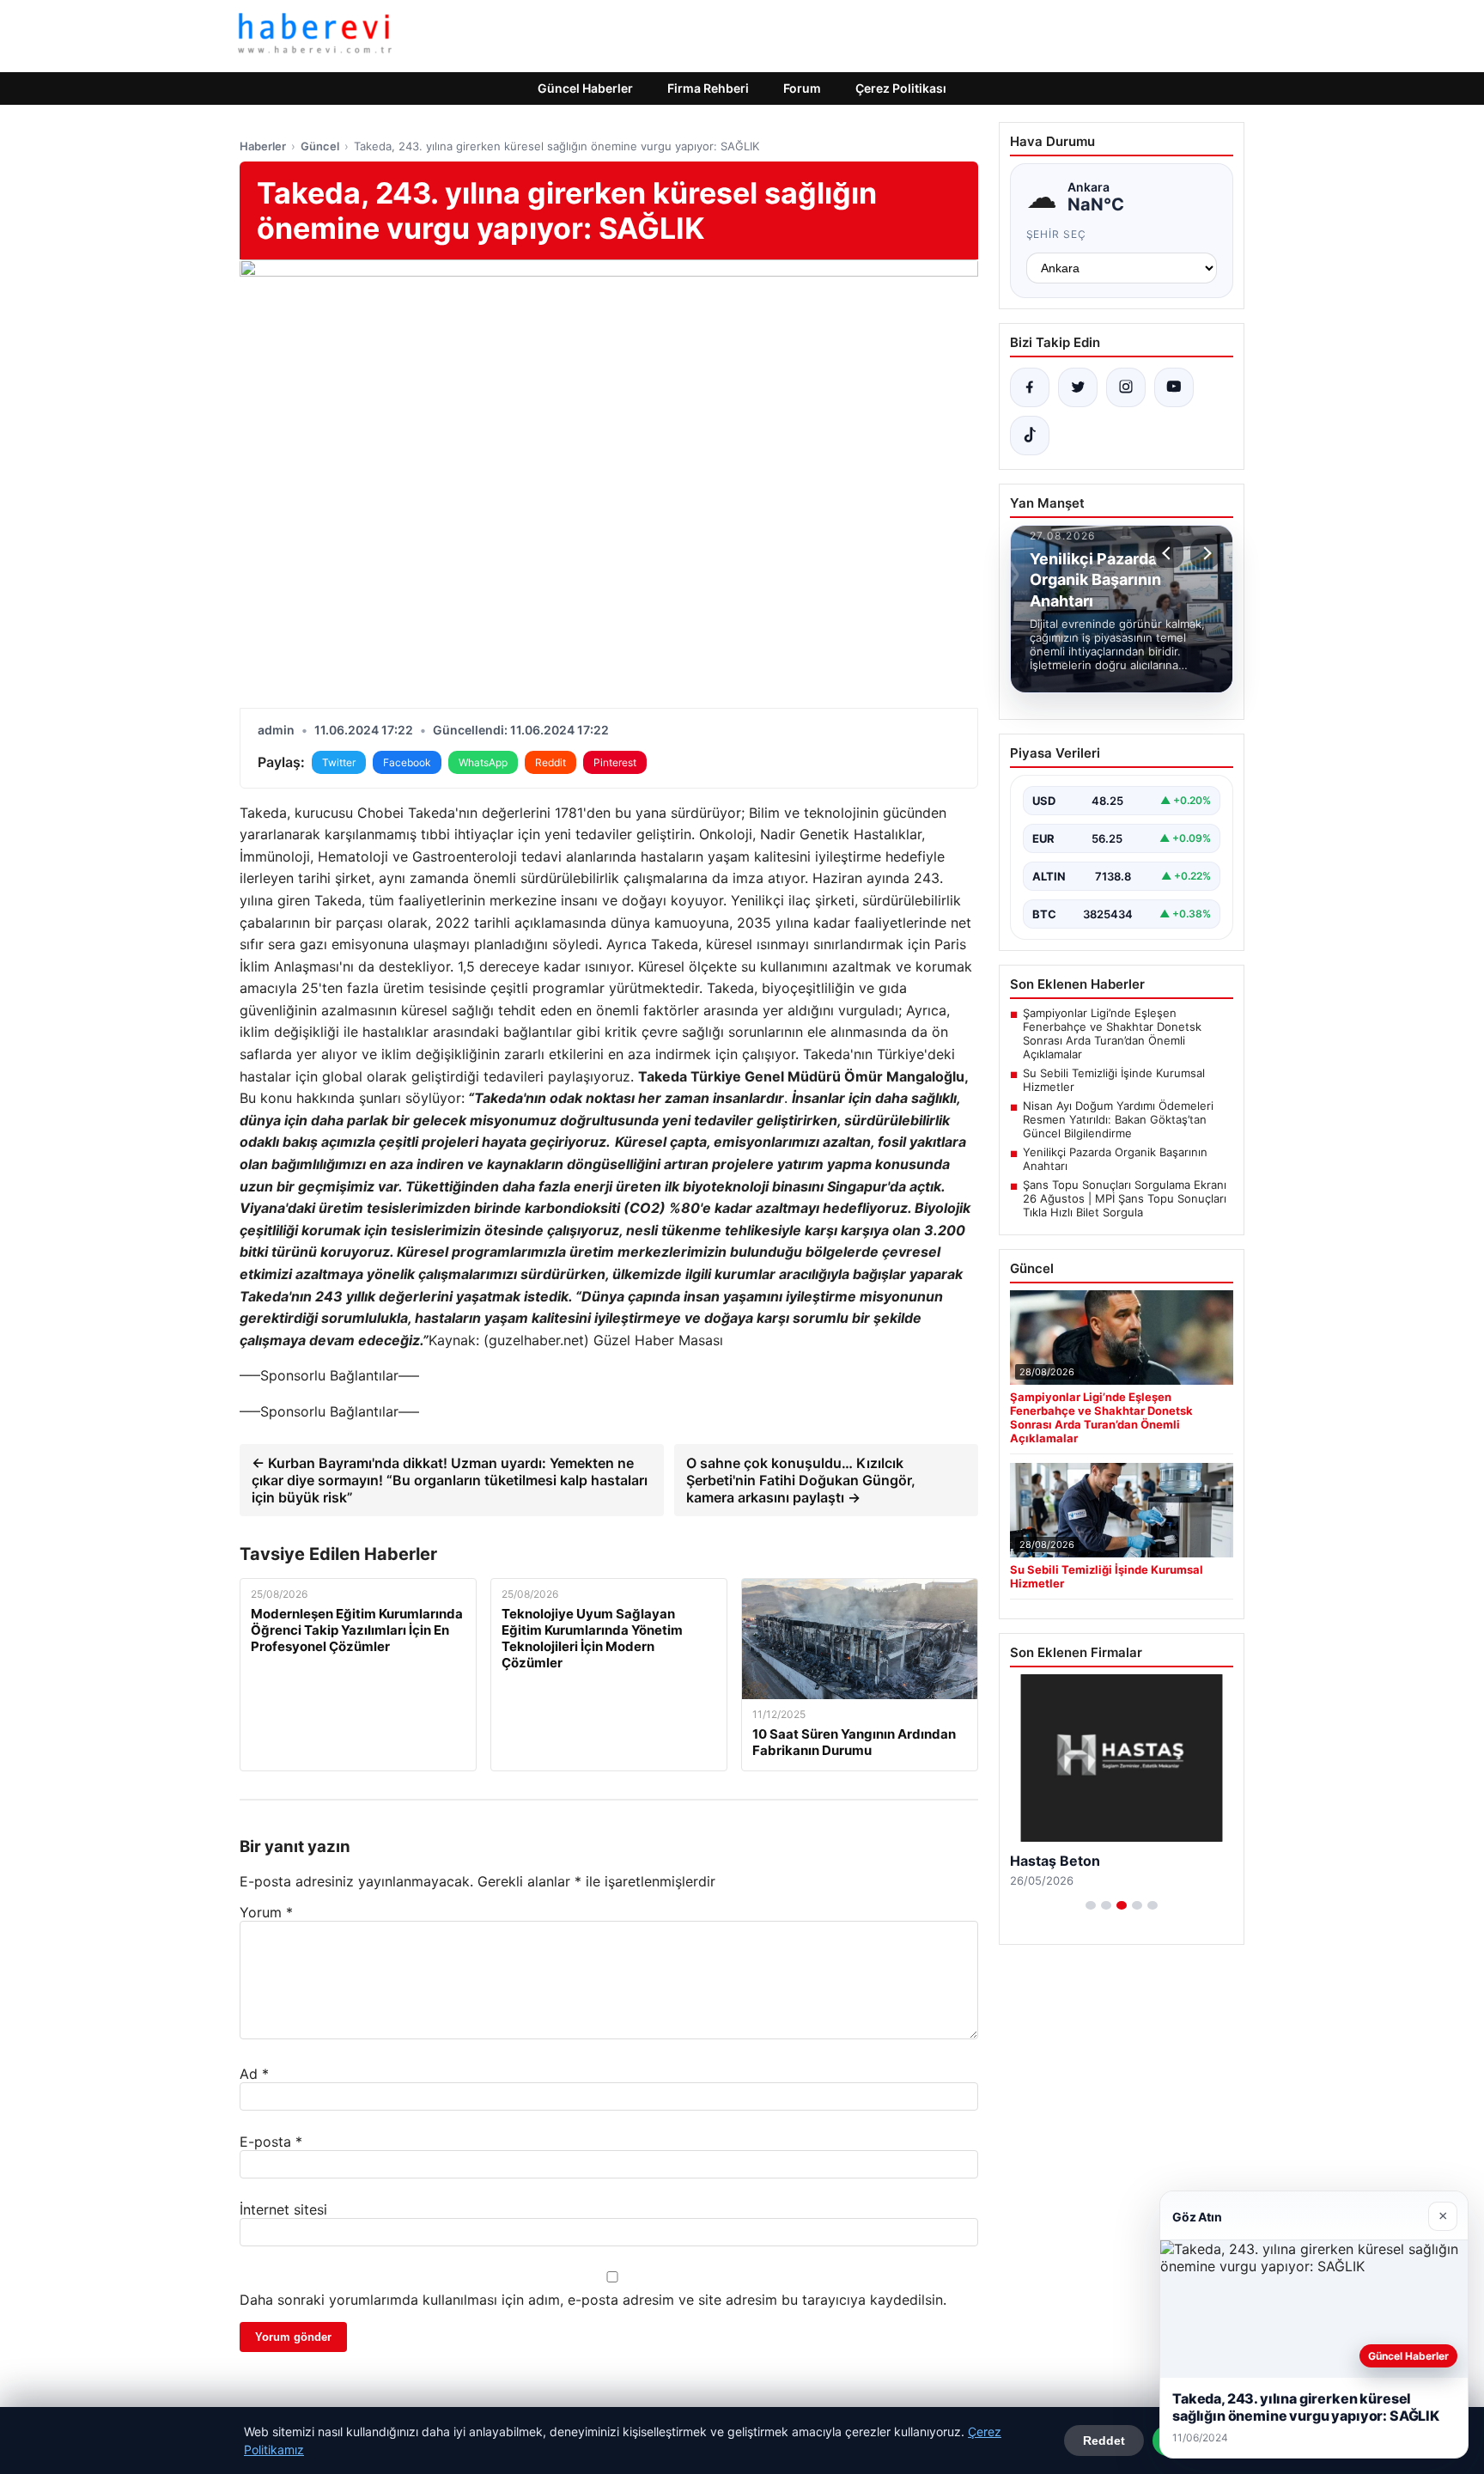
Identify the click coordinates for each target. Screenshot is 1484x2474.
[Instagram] (1126, 387)
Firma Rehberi (708, 88)
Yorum (266, 1912)
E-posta (271, 2142)
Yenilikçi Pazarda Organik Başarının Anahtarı (1115, 1159)
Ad (254, 2074)
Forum (802, 88)
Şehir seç (1057, 234)
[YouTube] (1174, 387)
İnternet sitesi (283, 2209)
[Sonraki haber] (1205, 553)
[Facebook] (1030, 387)
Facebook (407, 762)
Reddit (550, 762)
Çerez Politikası (901, 88)
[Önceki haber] (1169, 553)
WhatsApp (483, 762)
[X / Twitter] (1078, 387)
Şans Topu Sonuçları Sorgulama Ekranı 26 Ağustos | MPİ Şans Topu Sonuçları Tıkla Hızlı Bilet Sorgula (1125, 1198)
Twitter (339, 762)
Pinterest (615, 762)
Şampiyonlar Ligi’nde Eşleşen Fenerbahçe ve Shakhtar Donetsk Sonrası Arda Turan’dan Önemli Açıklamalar (1112, 1033)
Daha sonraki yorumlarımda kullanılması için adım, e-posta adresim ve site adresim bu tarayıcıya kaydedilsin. (593, 2300)
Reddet (1104, 2440)
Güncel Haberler (585, 88)
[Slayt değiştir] (1091, 1905)
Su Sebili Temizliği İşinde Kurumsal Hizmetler (1114, 1080)
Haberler (263, 146)
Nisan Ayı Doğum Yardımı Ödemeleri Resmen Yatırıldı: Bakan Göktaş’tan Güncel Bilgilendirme (1118, 1119)
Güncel (320, 146)
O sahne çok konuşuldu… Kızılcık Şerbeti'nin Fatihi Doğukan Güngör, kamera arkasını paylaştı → (801, 1480)
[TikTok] (1030, 436)
